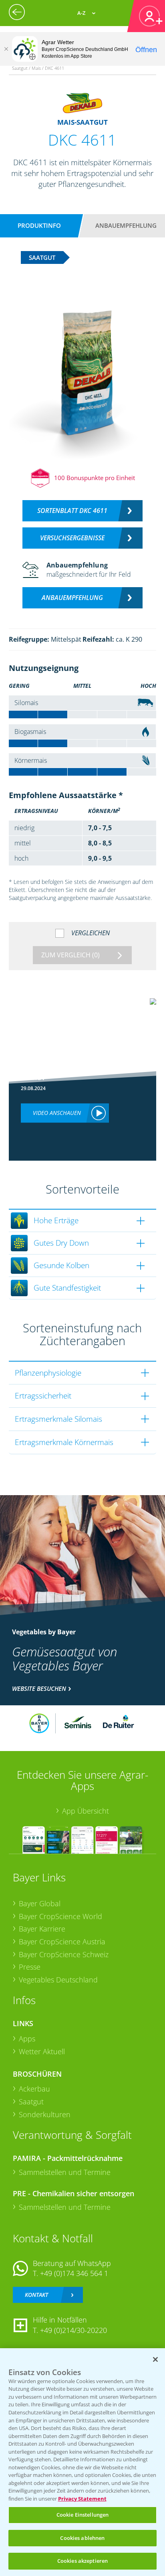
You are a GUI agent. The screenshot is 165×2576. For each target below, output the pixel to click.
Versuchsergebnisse (72, 538)
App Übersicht (86, 1811)
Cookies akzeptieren (82, 2561)
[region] (82, 2462)
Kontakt (36, 2295)
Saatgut (31, 2102)
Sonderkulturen (45, 2114)
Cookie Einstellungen (83, 2515)
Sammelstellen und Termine (65, 2172)
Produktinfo (39, 225)
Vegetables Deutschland (58, 1980)
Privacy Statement (82, 2499)
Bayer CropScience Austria (62, 1942)
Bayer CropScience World (60, 1916)
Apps (27, 2039)
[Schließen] (6, 49)
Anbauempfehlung (126, 225)
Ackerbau (34, 2089)
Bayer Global (40, 1903)
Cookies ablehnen (82, 2538)
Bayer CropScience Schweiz (64, 1954)
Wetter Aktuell (42, 2051)
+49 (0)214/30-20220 (73, 2330)
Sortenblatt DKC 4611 (72, 511)
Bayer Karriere (42, 1929)
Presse (30, 1967)
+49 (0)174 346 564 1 (74, 2273)
